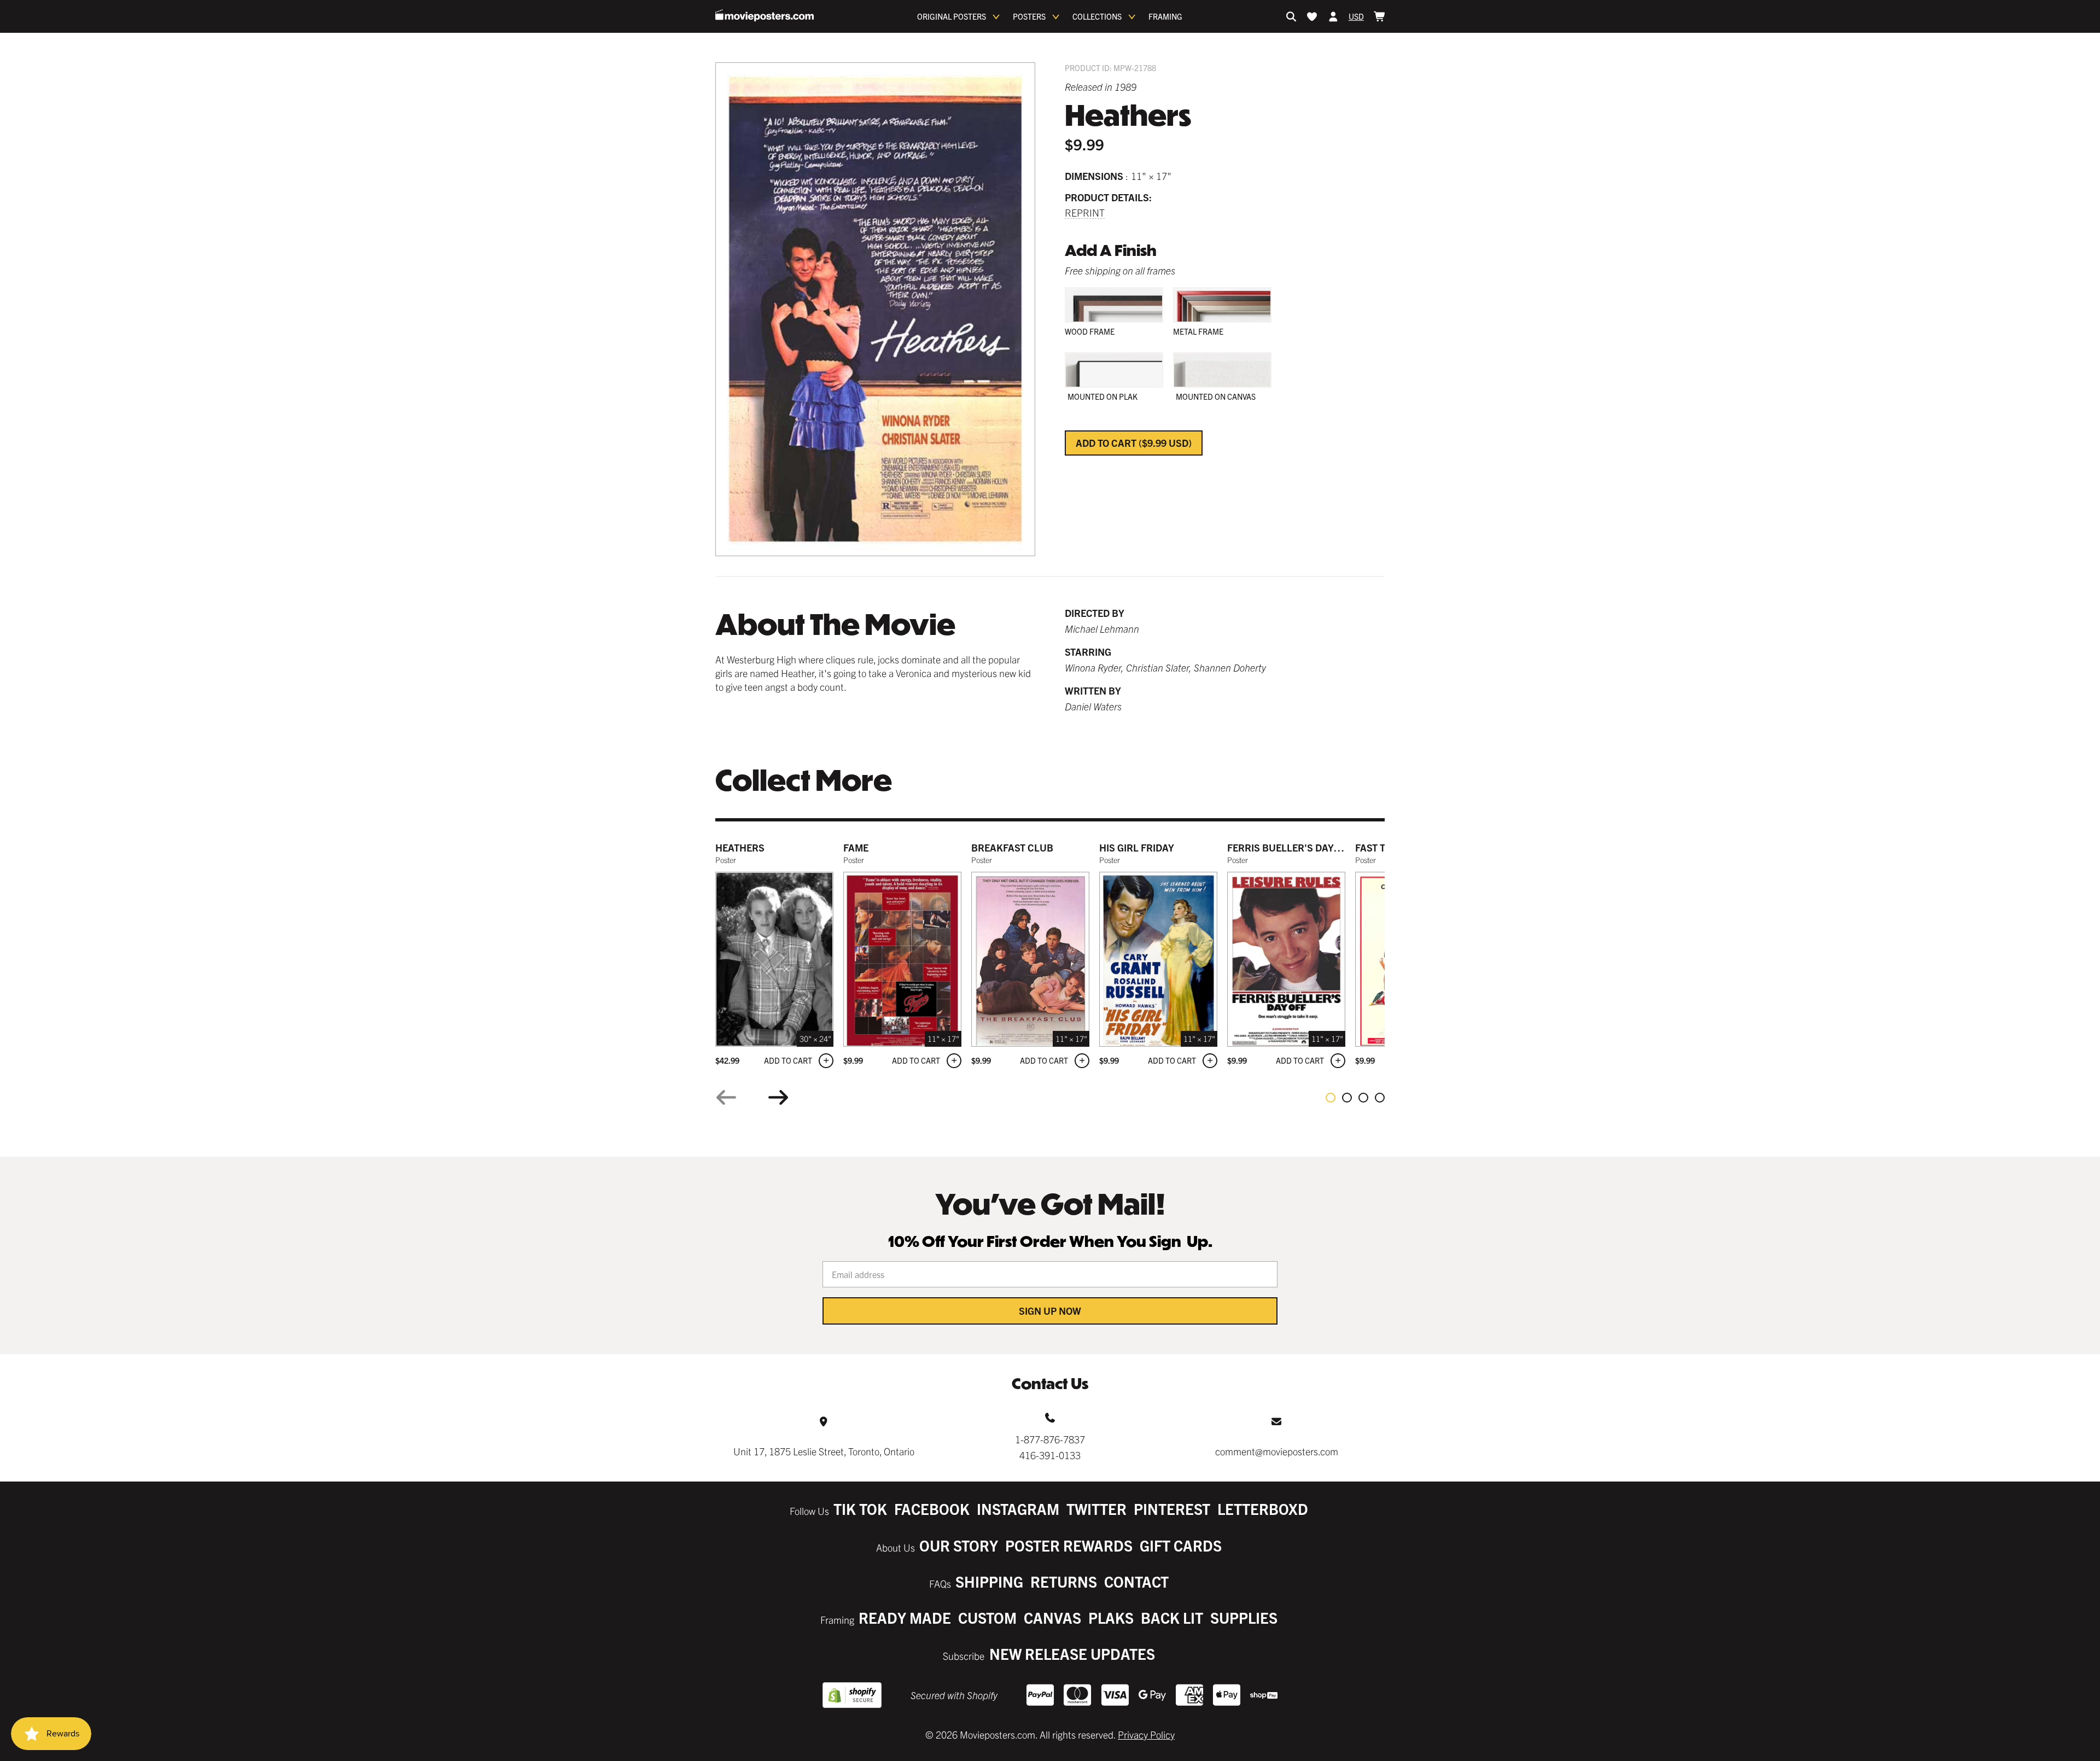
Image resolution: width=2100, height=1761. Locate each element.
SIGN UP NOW (1050, 1311)
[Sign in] (1333, 16)
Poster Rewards (1069, 1545)
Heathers (740, 847)
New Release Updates (1072, 1654)
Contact (1136, 1581)
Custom (987, 1617)
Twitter (1096, 1509)
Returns (1064, 1581)
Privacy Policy (1146, 1734)
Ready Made (905, 1617)
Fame (856, 847)
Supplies (1244, 1617)
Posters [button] (1029, 16)
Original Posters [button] (952, 16)
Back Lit (1172, 1617)
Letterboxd (1263, 1509)
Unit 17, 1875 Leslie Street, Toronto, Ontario (824, 1451)
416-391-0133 (1050, 1455)
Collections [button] (1097, 16)
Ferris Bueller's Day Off (1290, 847)
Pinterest (1172, 1509)
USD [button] (1356, 16)
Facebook (932, 1509)
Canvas (1052, 1617)
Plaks (1111, 1617)
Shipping (989, 1581)
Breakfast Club (1012, 847)
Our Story (959, 1545)
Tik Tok (860, 1509)
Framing (1165, 16)
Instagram (1018, 1509)
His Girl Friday (1137, 847)
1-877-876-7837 (1050, 1439)
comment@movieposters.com (1277, 1451)
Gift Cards (1181, 1545)
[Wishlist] (1312, 16)
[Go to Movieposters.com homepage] (765, 15)
